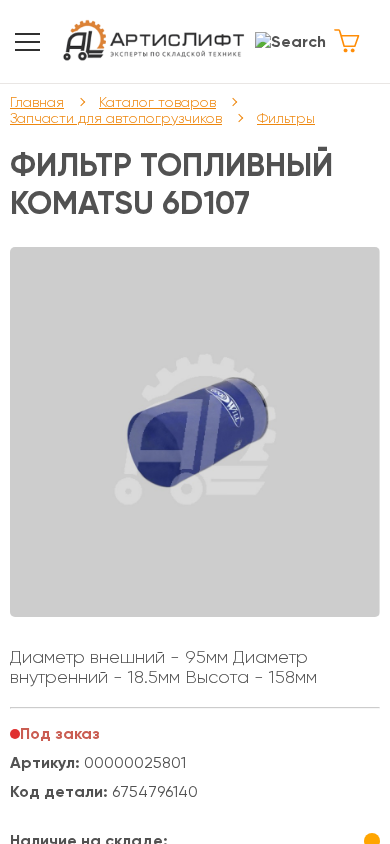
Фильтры (286, 118)
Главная (37, 102)
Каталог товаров (157, 102)
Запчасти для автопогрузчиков (116, 118)
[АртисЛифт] (154, 41)
